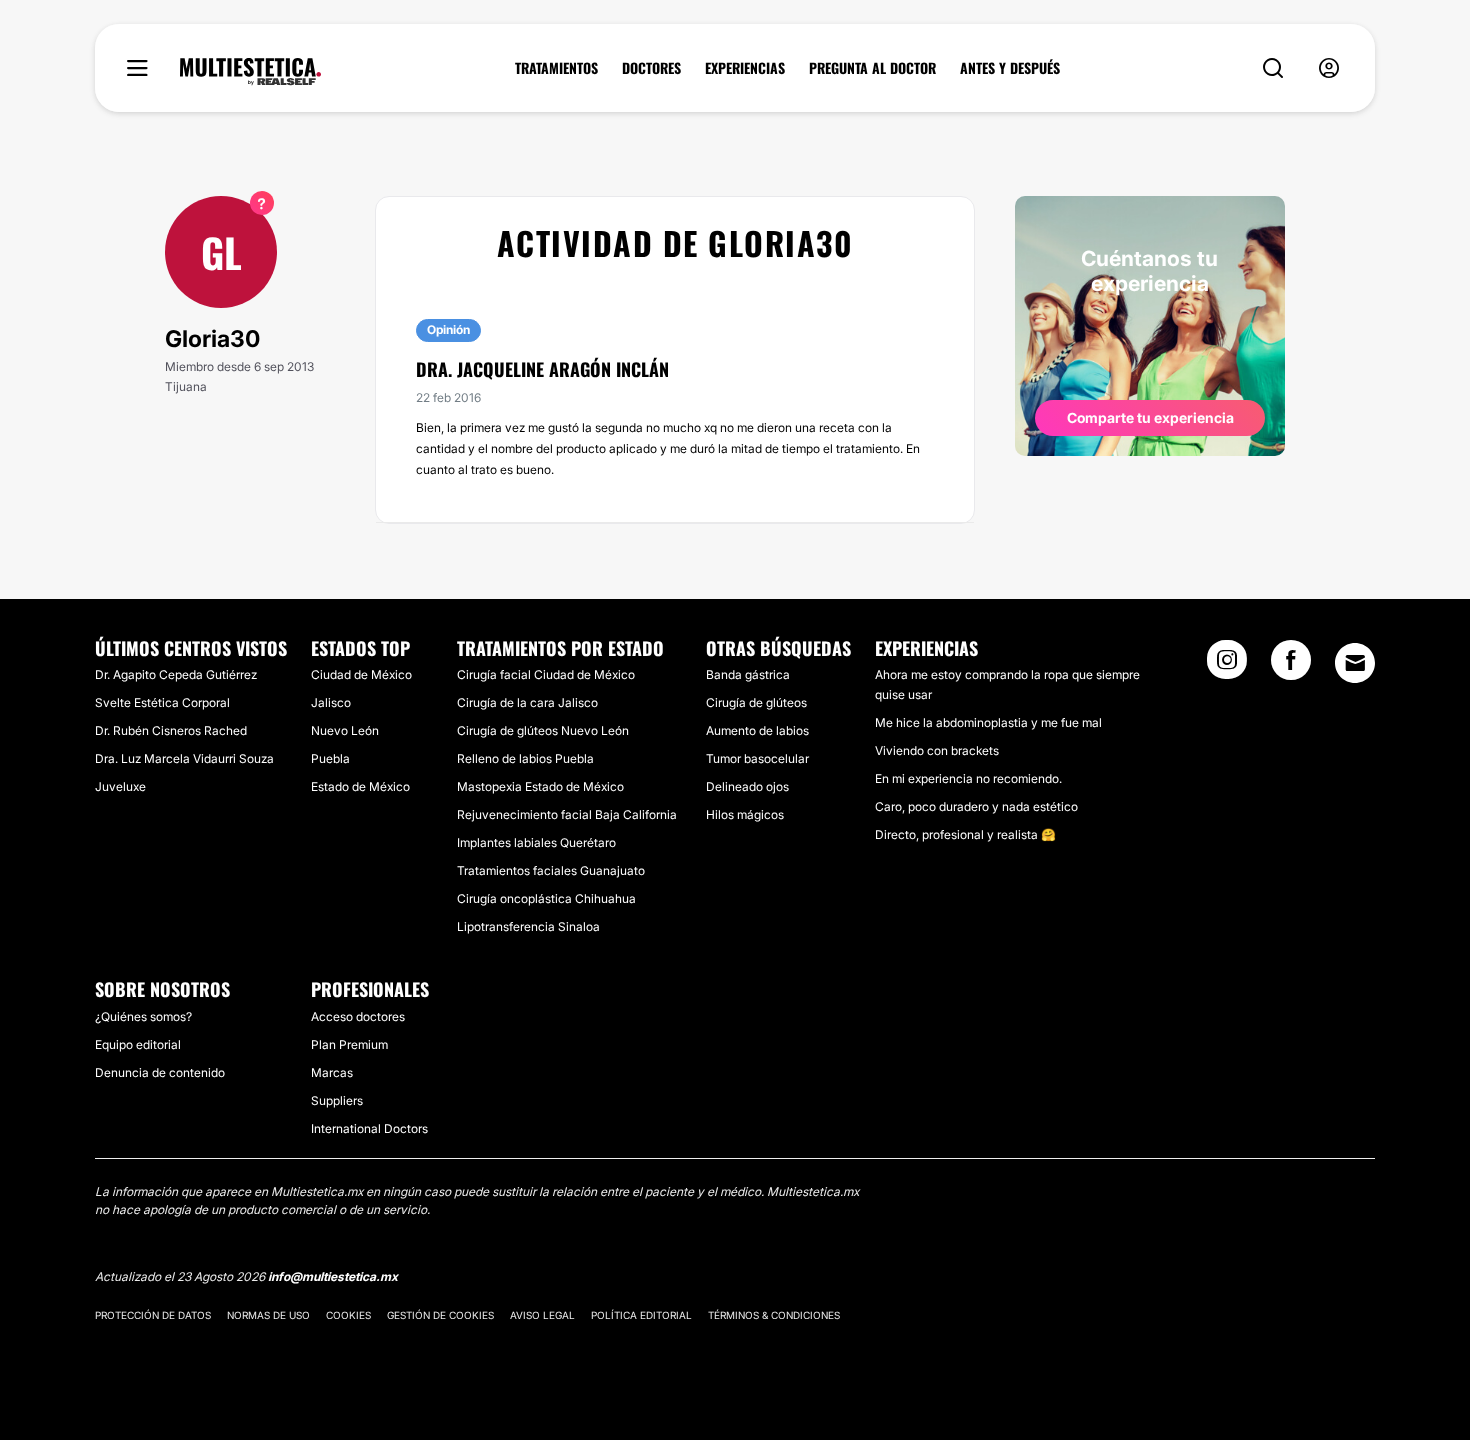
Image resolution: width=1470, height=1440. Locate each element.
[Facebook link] (1291, 666)
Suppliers (337, 1100)
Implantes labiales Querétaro (536, 842)
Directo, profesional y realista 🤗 (965, 834)
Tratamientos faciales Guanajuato (551, 870)
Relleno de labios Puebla (525, 758)
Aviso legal (542, 1315)
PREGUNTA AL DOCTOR (872, 68)
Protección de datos (153, 1315)
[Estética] (250, 72)
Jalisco (331, 702)
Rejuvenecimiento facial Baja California (567, 814)
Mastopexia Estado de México (540, 786)
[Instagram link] (1227, 666)
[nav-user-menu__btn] (1329, 68)
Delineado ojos (747, 786)
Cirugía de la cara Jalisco (527, 702)
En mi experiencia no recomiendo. (968, 778)
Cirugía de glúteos (756, 702)
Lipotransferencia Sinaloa (528, 926)
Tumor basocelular (757, 758)
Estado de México (360, 786)
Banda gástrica (748, 674)
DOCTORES (651, 68)
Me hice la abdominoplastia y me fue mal (988, 722)
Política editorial (641, 1315)
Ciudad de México (361, 674)
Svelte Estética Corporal (162, 702)
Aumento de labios (757, 730)
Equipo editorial (138, 1044)
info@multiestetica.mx (333, 1276)
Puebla (330, 758)
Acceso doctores (358, 1016)
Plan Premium (349, 1044)
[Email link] (1355, 663)
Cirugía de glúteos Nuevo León (543, 730)
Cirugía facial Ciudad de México (546, 674)
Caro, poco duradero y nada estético (976, 806)
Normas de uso (268, 1315)
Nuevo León (345, 730)
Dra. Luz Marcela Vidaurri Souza (184, 758)
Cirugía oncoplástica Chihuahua (546, 898)
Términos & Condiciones (774, 1315)
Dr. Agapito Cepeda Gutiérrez (176, 674)
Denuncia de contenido (160, 1072)
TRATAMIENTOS (556, 68)
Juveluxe (120, 786)
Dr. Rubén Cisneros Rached (171, 730)
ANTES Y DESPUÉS (1010, 68)
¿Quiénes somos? (143, 1016)
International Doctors (369, 1128)
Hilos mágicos (745, 814)
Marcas (332, 1072)
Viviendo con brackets (937, 750)
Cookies (348, 1315)
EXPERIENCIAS (745, 68)
